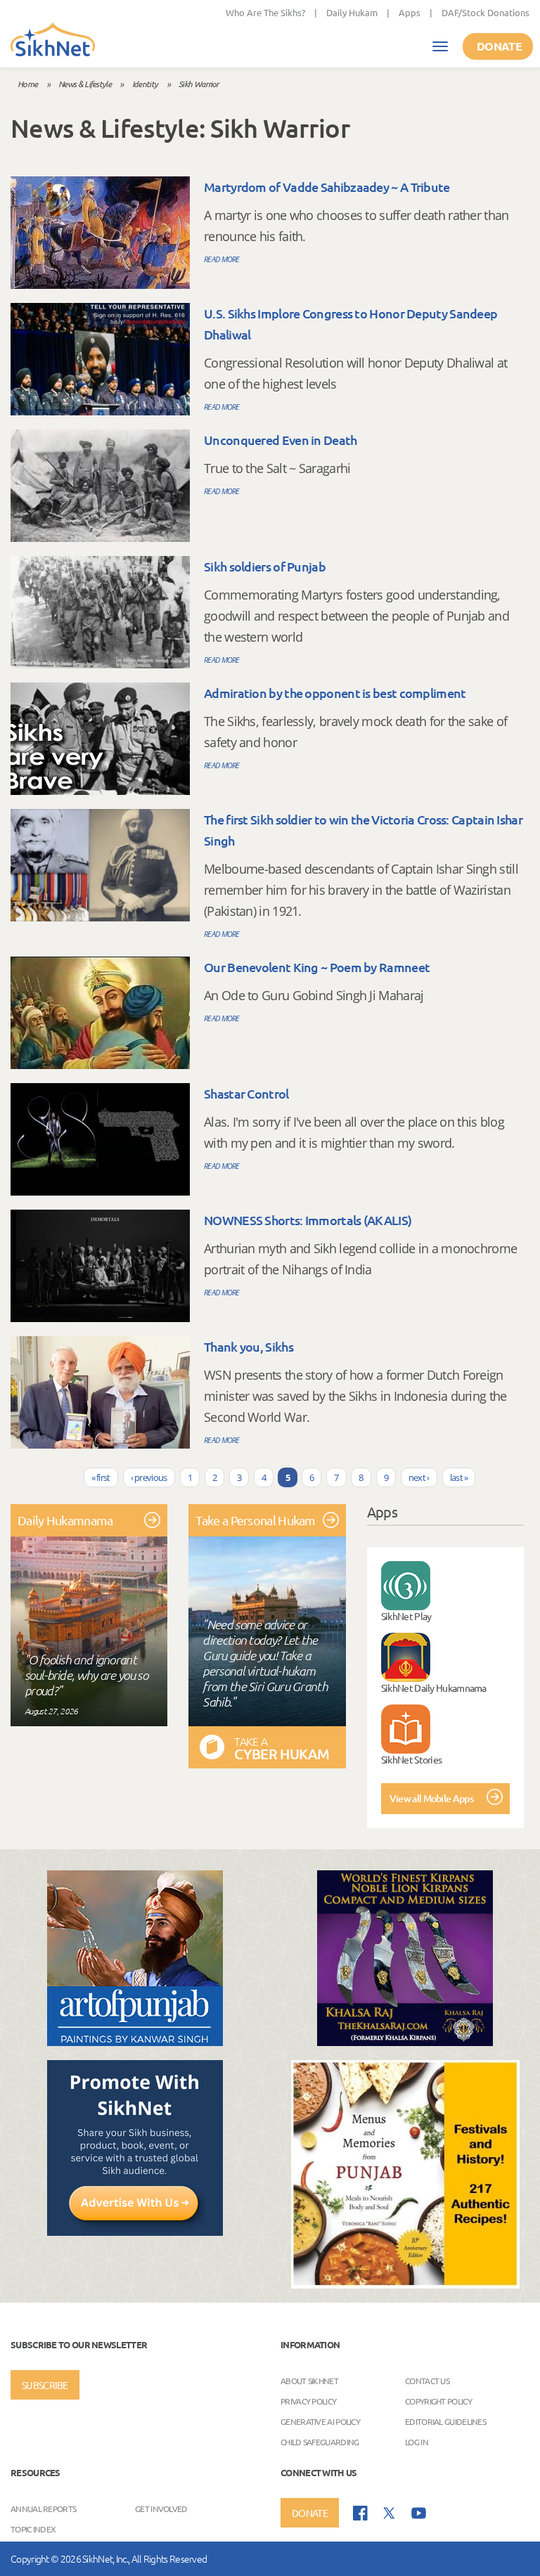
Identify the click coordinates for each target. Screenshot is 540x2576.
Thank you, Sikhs (249, 1346)
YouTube (419, 2513)
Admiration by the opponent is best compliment (335, 693)
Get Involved (161, 2509)
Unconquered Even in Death (281, 440)
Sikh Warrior (199, 84)
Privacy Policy (308, 2401)
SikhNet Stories (412, 1759)
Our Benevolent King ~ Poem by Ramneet (317, 967)
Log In (417, 2442)
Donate (499, 46)
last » (459, 1477)
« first (101, 1477)
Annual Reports (43, 2509)
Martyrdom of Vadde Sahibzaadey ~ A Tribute (327, 187)
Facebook (360, 2513)
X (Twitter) (390, 2513)
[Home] (53, 41)
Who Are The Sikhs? (265, 12)
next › (419, 1477)
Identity (145, 84)
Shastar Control (246, 1093)
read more (222, 259)
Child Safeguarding (320, 2442)
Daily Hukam (352, 12)
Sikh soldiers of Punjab (265, 566)
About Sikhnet (309, 2381)
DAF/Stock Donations (486, 12)
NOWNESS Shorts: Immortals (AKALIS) (308, 1220)
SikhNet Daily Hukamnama (434, 1688)
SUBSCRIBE (45, 2385)
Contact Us (427, 2381)
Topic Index (33, 2529)
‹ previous (149, 1477)
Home (27, 84)
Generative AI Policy (320, 2421)
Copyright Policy (438, 2401)
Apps (410, 12)
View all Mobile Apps (431, 1798)
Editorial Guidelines (445, 2421)
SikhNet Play (406, 1616)
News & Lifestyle (85, 84)
